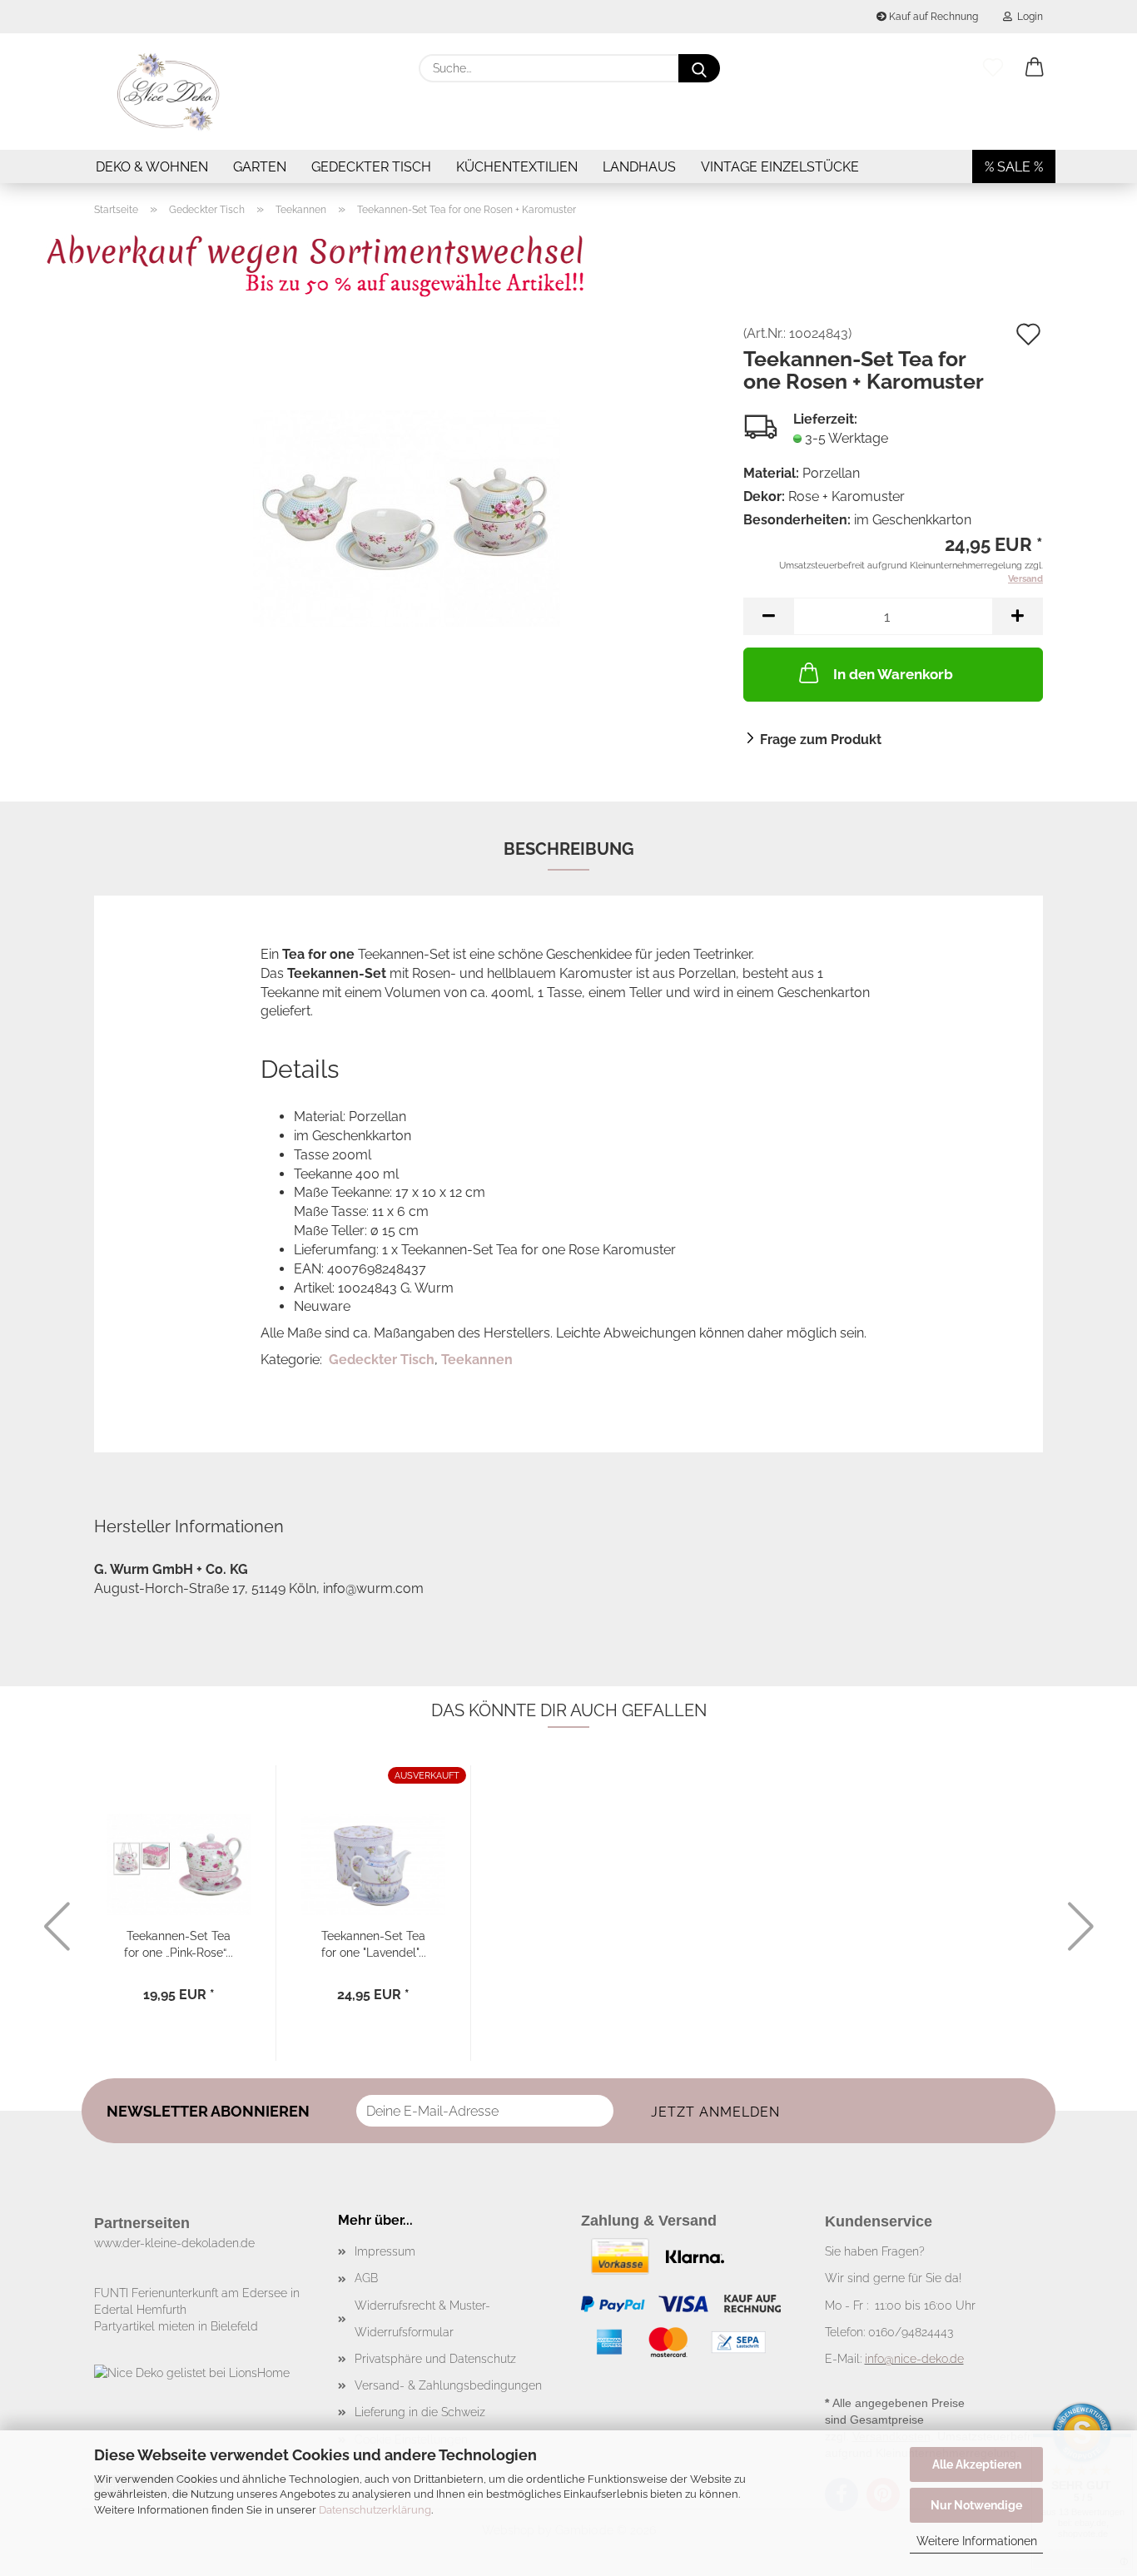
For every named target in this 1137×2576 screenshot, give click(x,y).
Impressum (385, 2251)
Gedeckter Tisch (371, 167)
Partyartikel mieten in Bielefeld (176, 2326)
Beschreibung (569, 849)
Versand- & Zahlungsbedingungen (448, 2385)
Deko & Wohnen (152, 167)
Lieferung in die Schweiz (420, 2412)
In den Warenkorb (893, 674)
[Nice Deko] (169, 92)
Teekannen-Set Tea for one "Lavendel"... (374, 1943)
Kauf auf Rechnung (932, 17)
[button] (1035, 68)
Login (1028, 17)
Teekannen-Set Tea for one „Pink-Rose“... (179, 1943)
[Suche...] (699, 68)
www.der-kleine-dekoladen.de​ (174, 2243)
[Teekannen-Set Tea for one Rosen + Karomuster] (407, 513)
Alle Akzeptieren (977, 2464)
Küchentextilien (517, 167)
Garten (260, 167)
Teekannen (477, 1360)
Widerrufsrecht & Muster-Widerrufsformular (422, 2319)
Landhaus (639, 167)
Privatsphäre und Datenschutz (435, 2359)
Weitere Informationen (977, 2541)
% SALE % (1014, 167)
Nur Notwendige (976, 2505)
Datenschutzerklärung (375, 2510)
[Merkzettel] (993, 68)
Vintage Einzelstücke (780, 167)
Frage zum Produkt (821, 740)
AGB (366, 2278)
